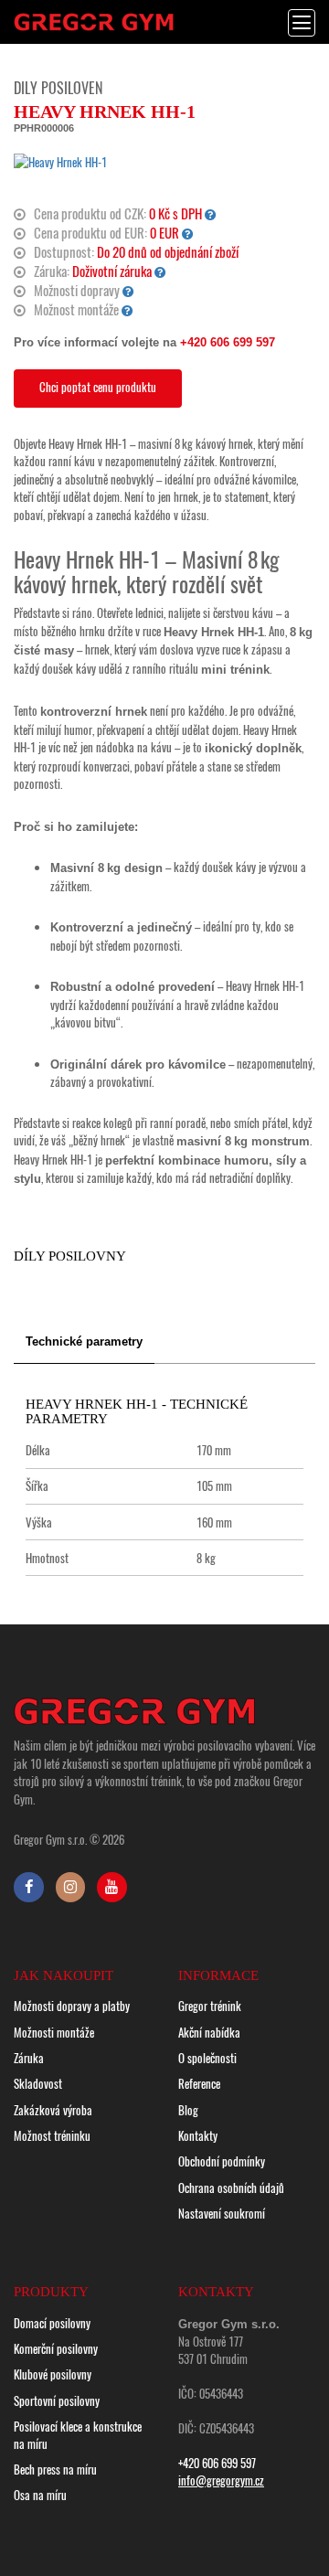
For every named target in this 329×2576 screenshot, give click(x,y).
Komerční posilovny (56, 2348)
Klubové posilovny (53, 2374)
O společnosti (207, 2058)
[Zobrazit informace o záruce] (160, 271)
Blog (188, 2110)
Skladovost (38, 2083)
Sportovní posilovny (57, 2400)
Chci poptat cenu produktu (98, 387)
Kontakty (198, 2135)
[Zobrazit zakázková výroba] (211, 213)
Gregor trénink (210, 2006)
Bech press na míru (55, 2469)
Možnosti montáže (54, 2032)
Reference (199, 2083)
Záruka (29, 2058)
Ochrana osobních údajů (231, 2187)
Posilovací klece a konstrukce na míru (78, 2435)
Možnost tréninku (52, 2135)
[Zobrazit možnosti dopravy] (128, 290)
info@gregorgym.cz (221, 2480)
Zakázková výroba (53, 2110)
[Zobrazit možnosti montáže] (127, 309)
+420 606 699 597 (228, 342)
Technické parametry (84, 1341)
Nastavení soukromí (222, 2213)
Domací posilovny (52, 2323)
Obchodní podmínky (222, 2161)
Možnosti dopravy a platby (72, 2006)
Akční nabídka (209, 2032)
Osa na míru (40, 2495)
